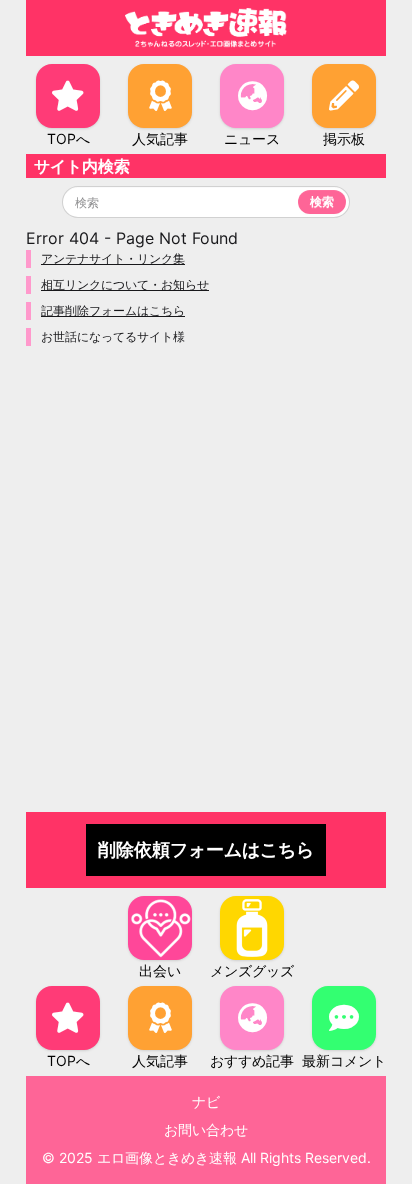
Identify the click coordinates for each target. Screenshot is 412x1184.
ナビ (206, 1101)
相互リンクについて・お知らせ (125, 284)
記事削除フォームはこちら (113, 310)
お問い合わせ (206, 1129)
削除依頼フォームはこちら (206, 849)
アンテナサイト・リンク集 (113, 258)
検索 (322, 201)
